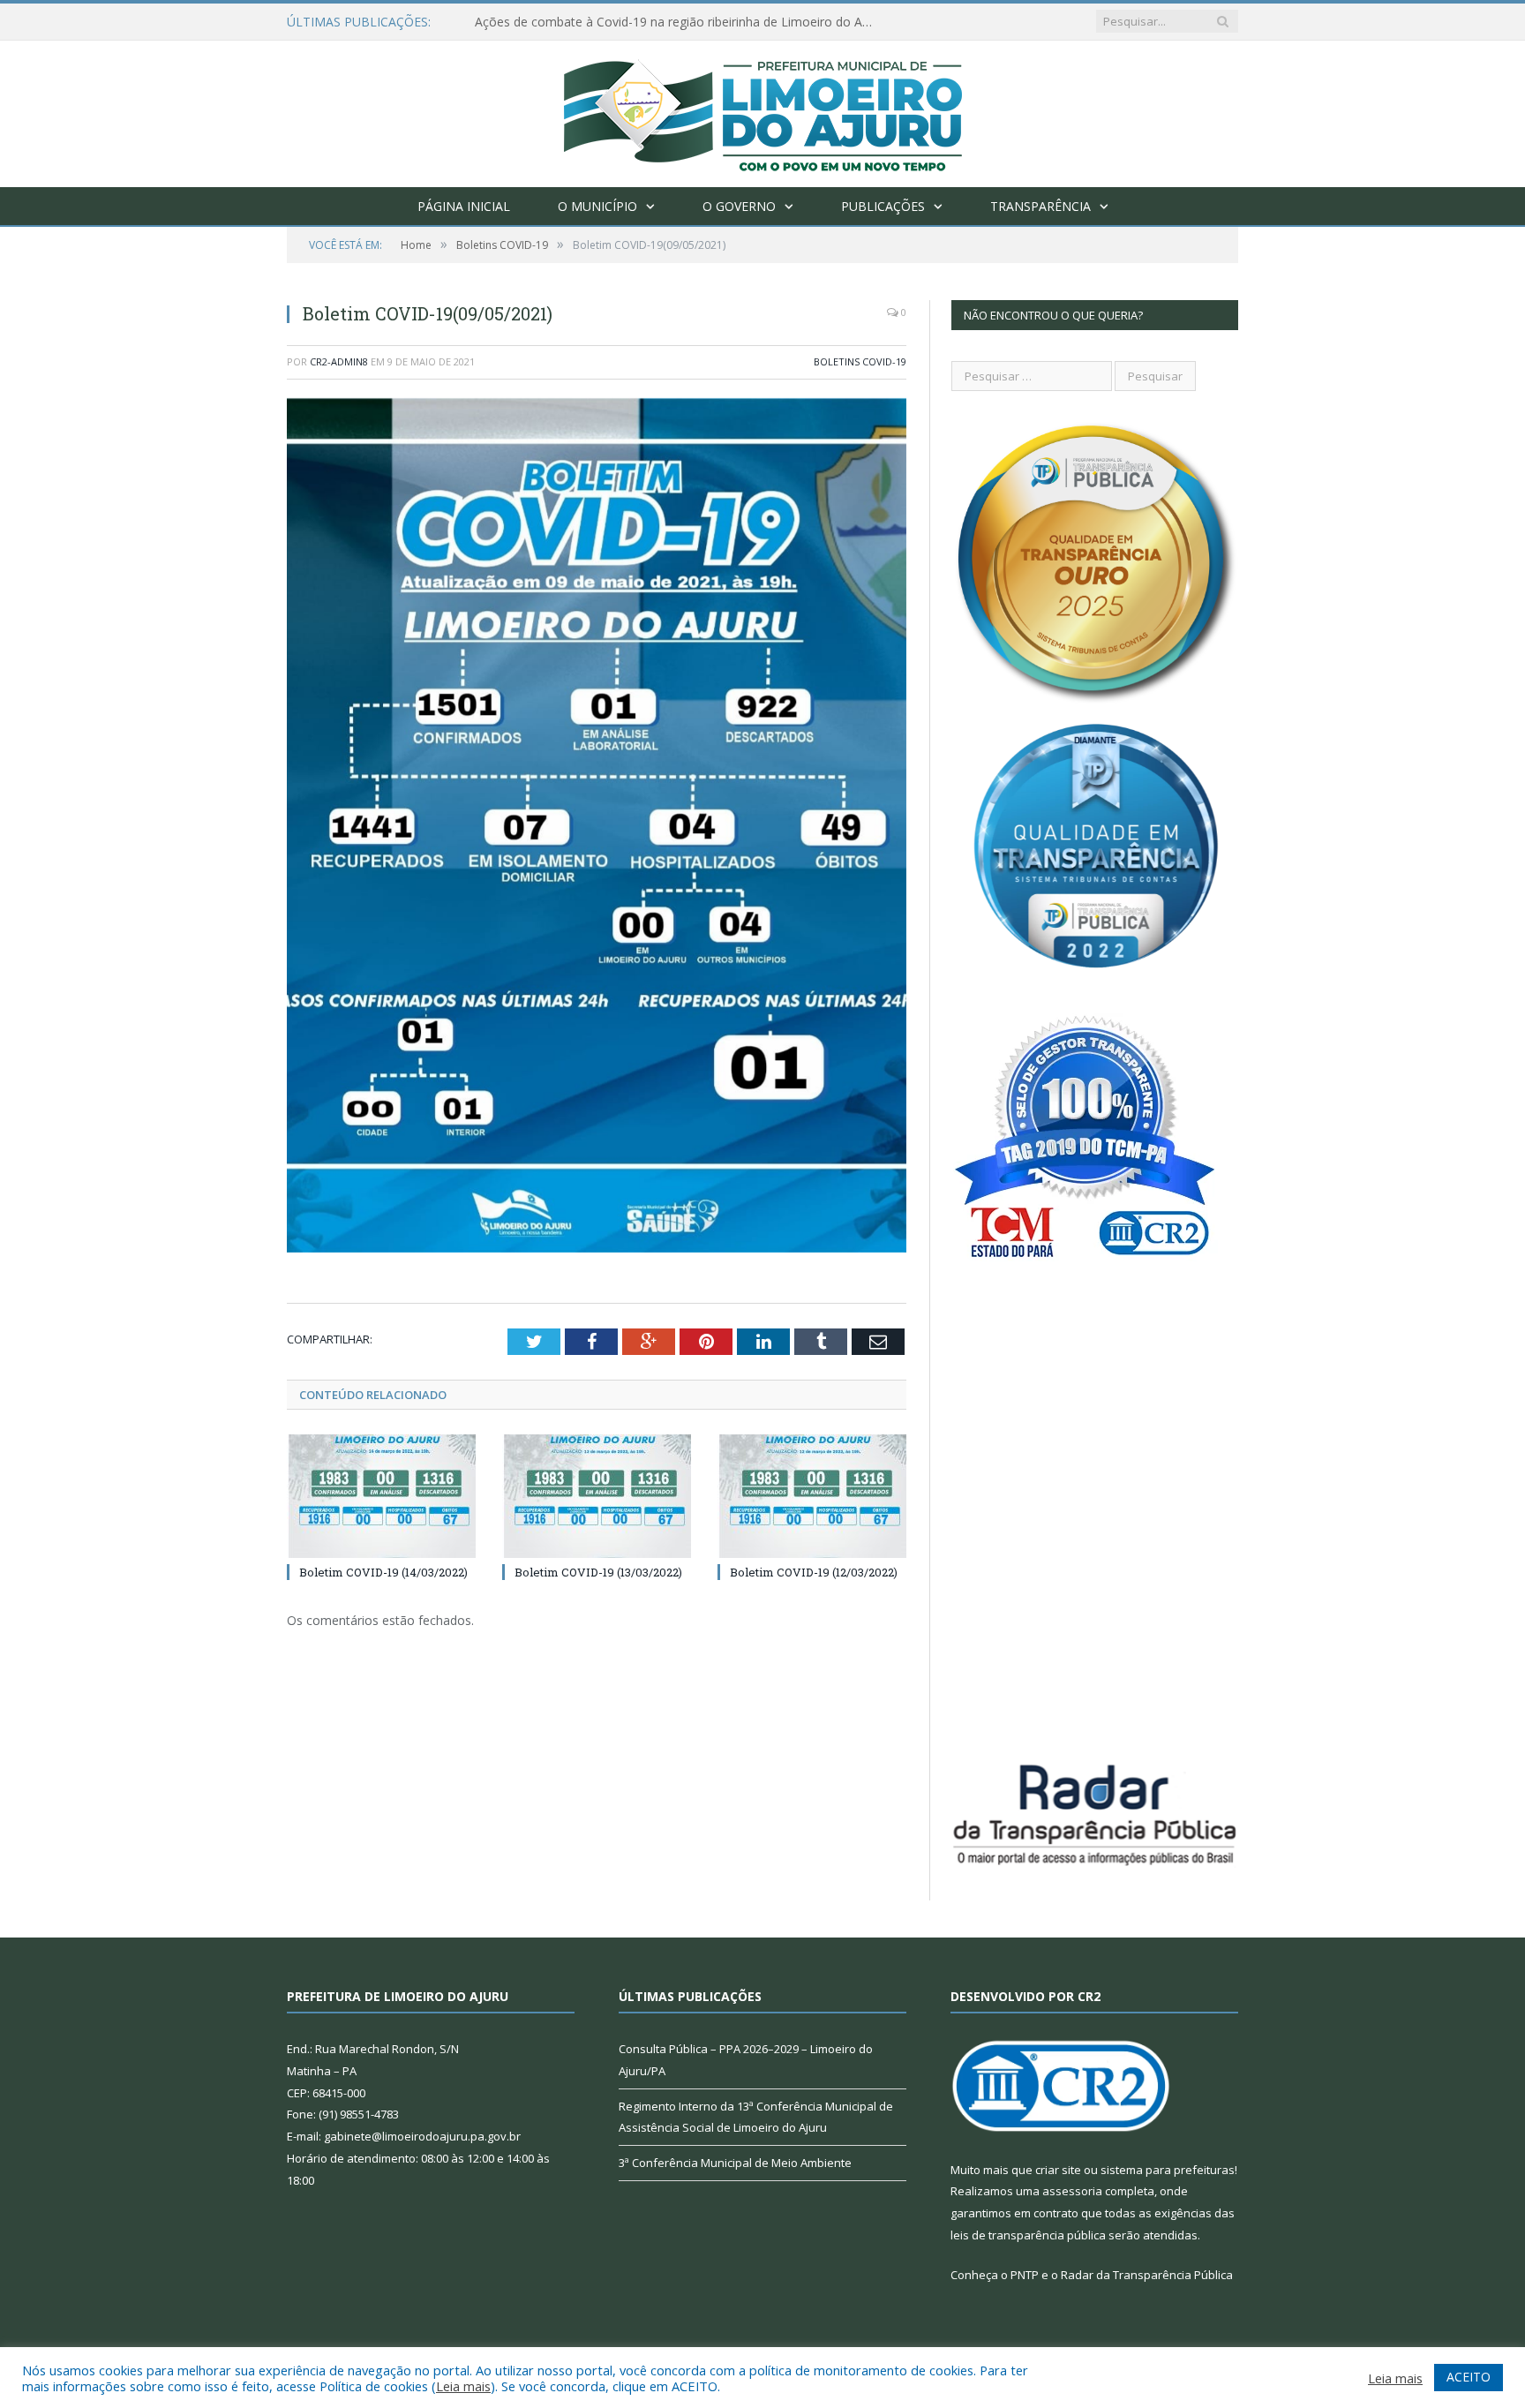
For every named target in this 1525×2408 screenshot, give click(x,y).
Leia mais (463, 2386)
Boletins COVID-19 (860, 361)
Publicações (883, 206)
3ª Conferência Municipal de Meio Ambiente (735, 2163)
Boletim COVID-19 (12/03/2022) (814, 1572)
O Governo (739, 206)
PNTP (1025, 2275)
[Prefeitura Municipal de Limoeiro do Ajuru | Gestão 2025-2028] (763, 110)
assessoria (1072, 2191)
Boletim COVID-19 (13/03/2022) (598, 1572)
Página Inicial (464, 206)
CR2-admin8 (339, 361)
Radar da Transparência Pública (1147, 2275)
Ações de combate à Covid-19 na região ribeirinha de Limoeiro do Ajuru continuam (678, 22)
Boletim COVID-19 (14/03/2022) (383, 1572)
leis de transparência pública (1028, 2235)
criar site (1058, 2170)
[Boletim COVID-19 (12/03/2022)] (812, 1496)
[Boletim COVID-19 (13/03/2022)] (597, 1496)
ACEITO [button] (1469, 2377)
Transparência (1040, 206)
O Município (597, 206)
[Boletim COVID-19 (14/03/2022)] (381, 1496)
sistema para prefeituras (1168, 2170)
